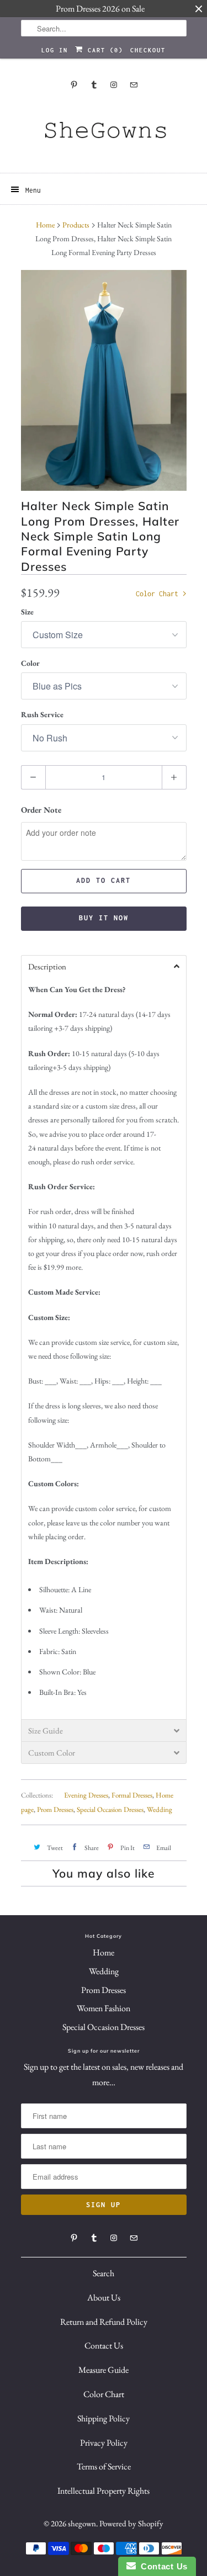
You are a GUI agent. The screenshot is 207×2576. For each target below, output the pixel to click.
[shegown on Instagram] (114, 85)
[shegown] (104, 134)
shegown (82, 2523)
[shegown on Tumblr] (94, 85)
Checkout (148, 50)
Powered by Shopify (131, 2523)
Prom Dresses (55, 1809)
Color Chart (159, 594)
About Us (104, 2297)
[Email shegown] (134, 85)
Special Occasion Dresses (110, 1809)
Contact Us (104, 2346)
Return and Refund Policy (104, 2322)
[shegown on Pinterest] (74, 85)
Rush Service (42, 714)
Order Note (41, 810)
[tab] (104, 966)
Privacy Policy (104, 2443)
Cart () (103, 50)
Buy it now (104, 918)
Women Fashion (104, 2008)
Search (104, 2273)
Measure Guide (104, 2370)
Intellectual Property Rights (104, 2491)
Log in (55, 50)
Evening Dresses (86, 1795)
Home (104, 1952)
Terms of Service (104, 2466)
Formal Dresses (132, 1795)
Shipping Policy (104, 2418)
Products (76, 225)
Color (30, 663)
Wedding (160, 1809)
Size (27, 612)
